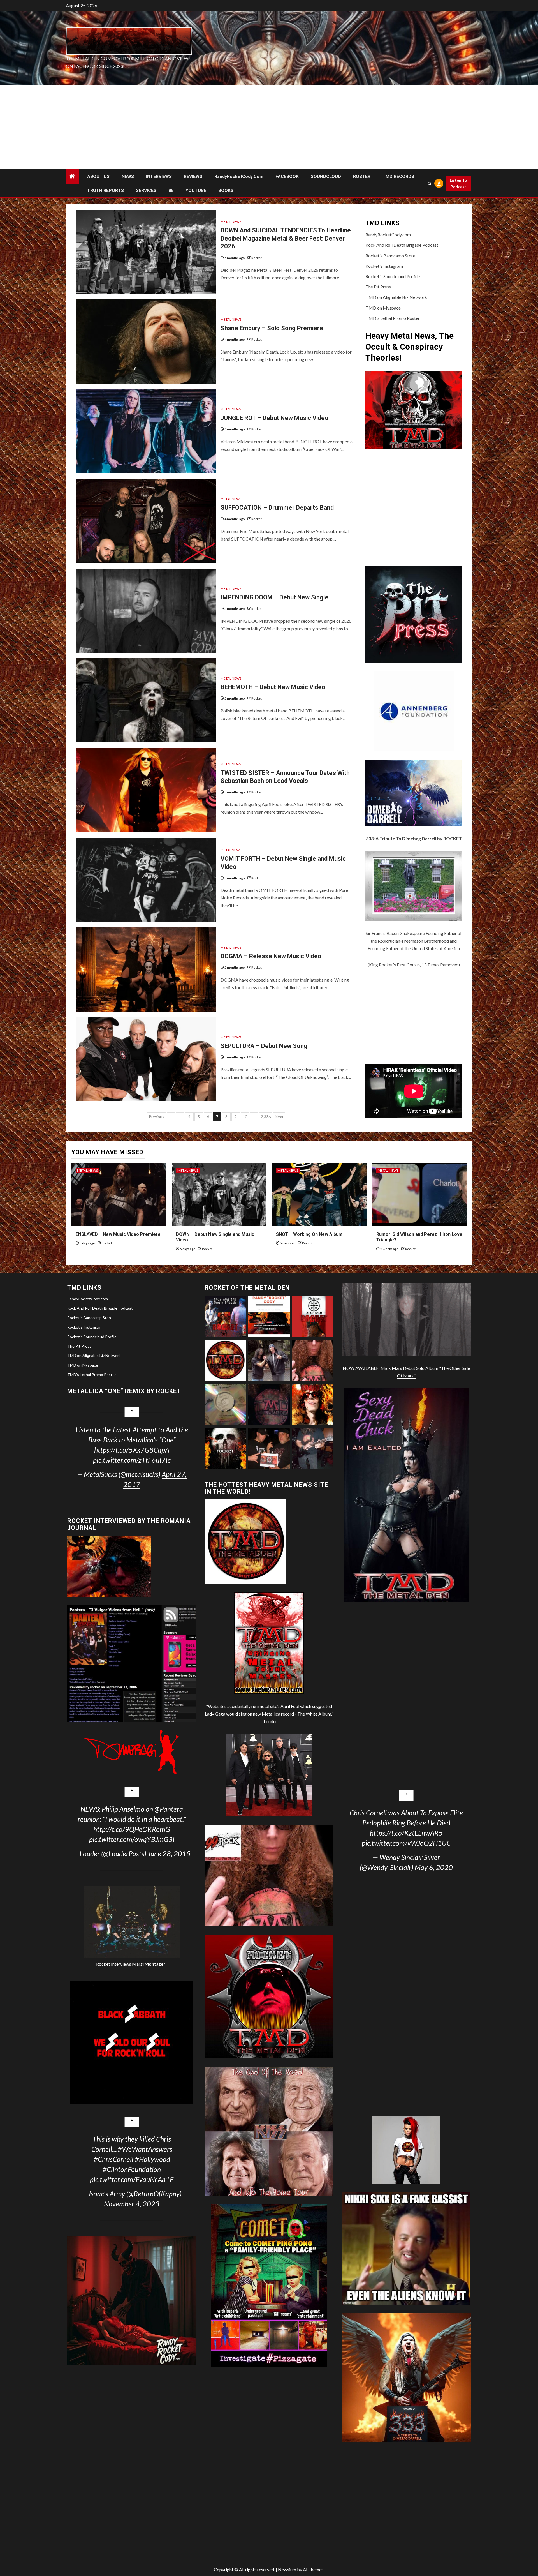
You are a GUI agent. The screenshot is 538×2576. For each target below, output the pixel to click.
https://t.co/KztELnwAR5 (406, 1833)
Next (279, 1117)
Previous (156, 1117)
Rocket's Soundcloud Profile (393, 276)
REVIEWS (193, 176)
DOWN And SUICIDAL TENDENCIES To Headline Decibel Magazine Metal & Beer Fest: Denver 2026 (286, 238)
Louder (270, 1721)
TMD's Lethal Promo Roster (393, 318)
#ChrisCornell (113, 2159)
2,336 (266, 1117)
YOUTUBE (196, 191)
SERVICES (146, 191)
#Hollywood (152, 2159)
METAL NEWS (231, 222)
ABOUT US (98, 176)
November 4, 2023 (132, 2204)
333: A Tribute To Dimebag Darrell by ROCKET (414, 838)
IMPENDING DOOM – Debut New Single (274, 597)
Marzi (149, 1964)
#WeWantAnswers (145, 2149)
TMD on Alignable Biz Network (396, 297)
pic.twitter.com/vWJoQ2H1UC (406, 1843)
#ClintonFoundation (132, 2169)
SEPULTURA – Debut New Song (264, 1046)
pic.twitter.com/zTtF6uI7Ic (132, 1460)
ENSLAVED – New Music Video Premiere (118, 1234)
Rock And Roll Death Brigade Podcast (402, 245)
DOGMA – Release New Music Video (271, 956)
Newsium (287, 2569)
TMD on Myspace (383, 308)
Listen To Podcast (458, 183)
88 (171, 191)
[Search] (430, 183)
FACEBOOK (287, 176)
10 (245, 1117)
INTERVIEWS (159, 176)
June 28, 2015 (169, 1853)
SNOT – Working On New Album (309, 1234)
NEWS (128, 176)
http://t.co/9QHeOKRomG (132, 1829)
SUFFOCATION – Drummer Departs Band (277, 508)
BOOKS (226, 191)
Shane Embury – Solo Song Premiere (272, 328)
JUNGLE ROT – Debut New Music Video (274, 418)
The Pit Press (378, 287)
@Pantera (169, 1809)
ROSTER (362, 176)
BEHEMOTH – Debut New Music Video (273, 687)
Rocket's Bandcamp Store (390, 256)
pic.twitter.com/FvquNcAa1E (132, 2179)
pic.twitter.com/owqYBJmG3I (132, 1839)
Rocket (257, 258)
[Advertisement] (269, 127)
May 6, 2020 (434, 1867)
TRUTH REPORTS (105, 191)
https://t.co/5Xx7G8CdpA (132, 1450)
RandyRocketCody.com (239, 176)
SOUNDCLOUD (326, 176)
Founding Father (441, 933)
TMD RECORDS (398, 176)
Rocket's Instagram (384, 266)
